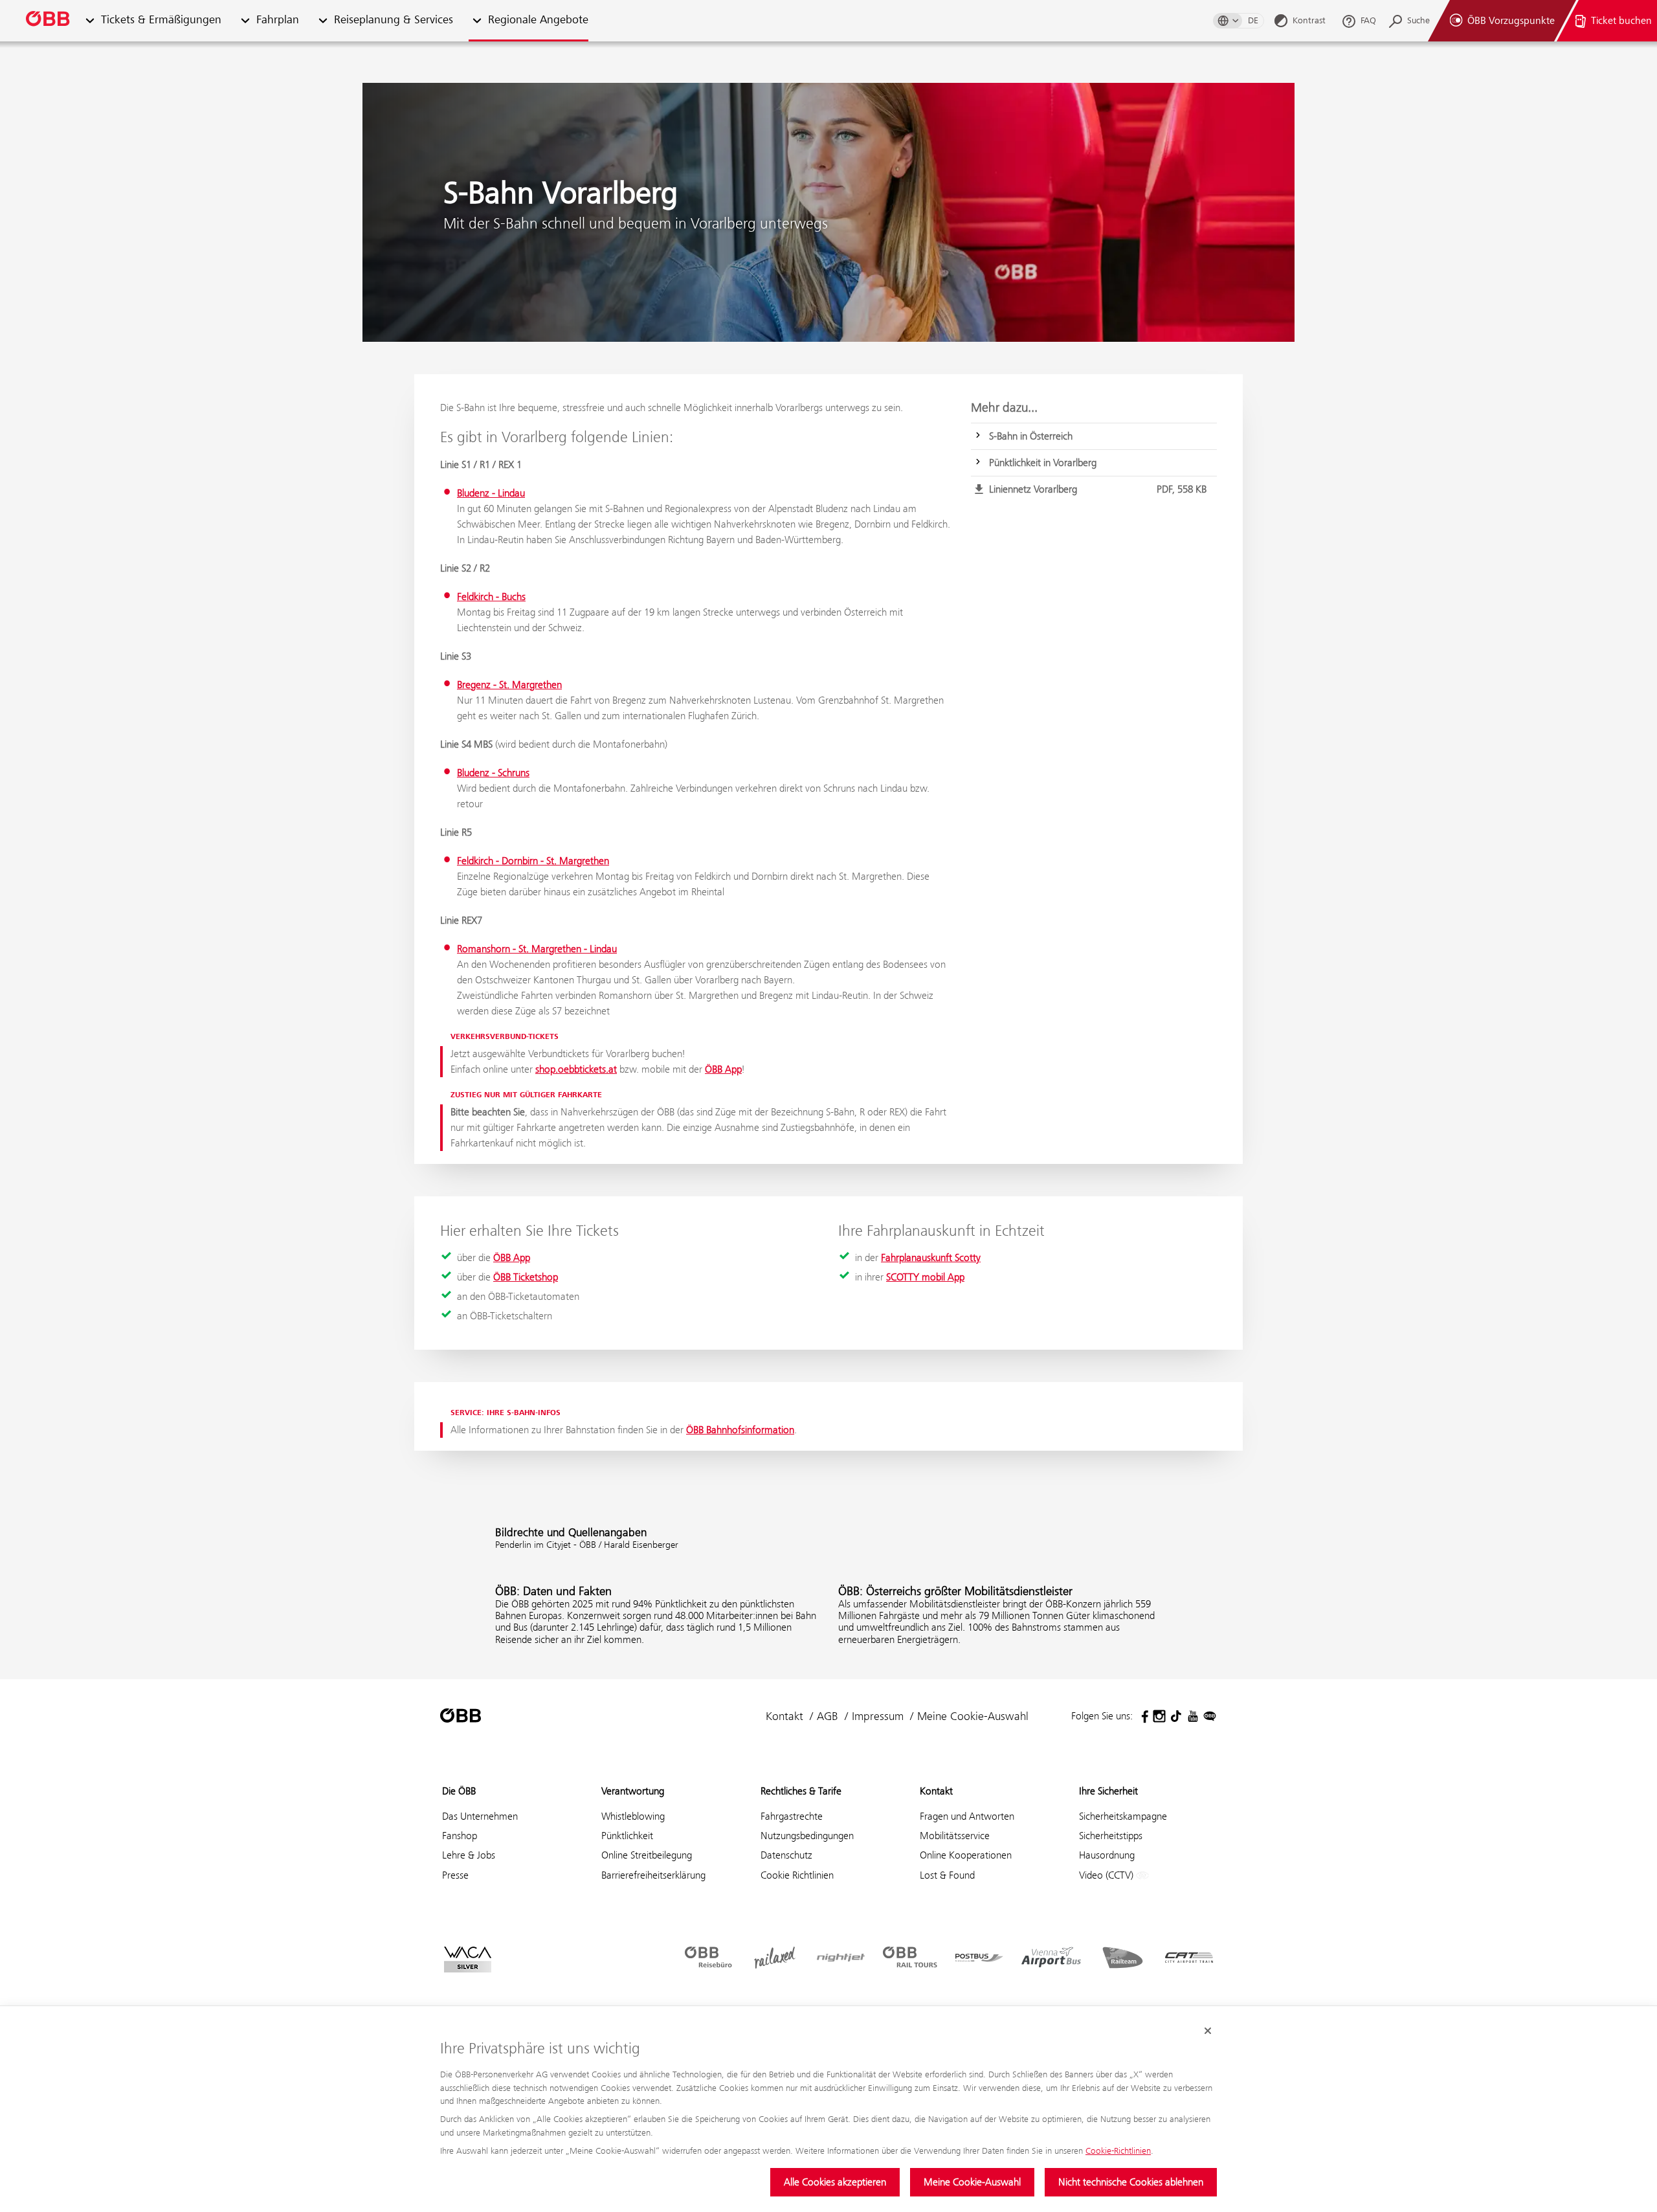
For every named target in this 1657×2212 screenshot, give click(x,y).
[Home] (49, 21)
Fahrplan (278, 20)
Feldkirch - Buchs (491, 597)
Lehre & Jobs (469, 1855)
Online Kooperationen (966, 1855)
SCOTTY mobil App (925, 1277)
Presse (455, 1875)
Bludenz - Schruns (493, 773)
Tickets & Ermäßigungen (161, 20)
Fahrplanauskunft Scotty (931, 1257)
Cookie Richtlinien (797, 1875)
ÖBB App (723, 1069)
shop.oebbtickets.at (576, 1069)
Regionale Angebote (538, 20)
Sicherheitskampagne (1123, 1816)
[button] (90, 21)
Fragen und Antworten (967, 1816)
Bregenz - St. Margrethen (509, 685)
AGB (828, 1716)
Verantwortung (633, 1791)
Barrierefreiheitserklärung (653, 1875)
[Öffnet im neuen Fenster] (1142, 1716)
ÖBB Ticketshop (526, 1277)
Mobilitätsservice (955, 1836)
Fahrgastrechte (792, 1816)
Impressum (878, 1716)
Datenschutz (786, 1855)
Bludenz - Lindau (491, 493)
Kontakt (784, 1716)
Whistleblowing (633, 1816)
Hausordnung (1107, 1855)
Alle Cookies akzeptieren (835, 2182)
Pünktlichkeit (627, 1836)
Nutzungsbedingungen (807, 1836)
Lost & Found (947, 1875)
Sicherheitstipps (1111, 1836)
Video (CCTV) (1107, 1875)
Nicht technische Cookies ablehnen (1131, 2182)
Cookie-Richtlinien (1118, 2151)
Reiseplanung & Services (394, 20)
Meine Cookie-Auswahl (972, 2182)
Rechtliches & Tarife (801, 1791)
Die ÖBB (459, 1791)
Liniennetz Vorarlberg (1098, 489)
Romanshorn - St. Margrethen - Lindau (537, 949)
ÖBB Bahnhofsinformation (740, 1430)
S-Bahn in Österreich (1031, 436)
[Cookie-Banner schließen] (1208, 2031)
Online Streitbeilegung (647, 1855)
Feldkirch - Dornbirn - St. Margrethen (533, 861)
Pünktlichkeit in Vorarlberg (1043, 463)
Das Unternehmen (480, 1816)
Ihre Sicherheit (1108, 1791)
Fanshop (460, 1836)
